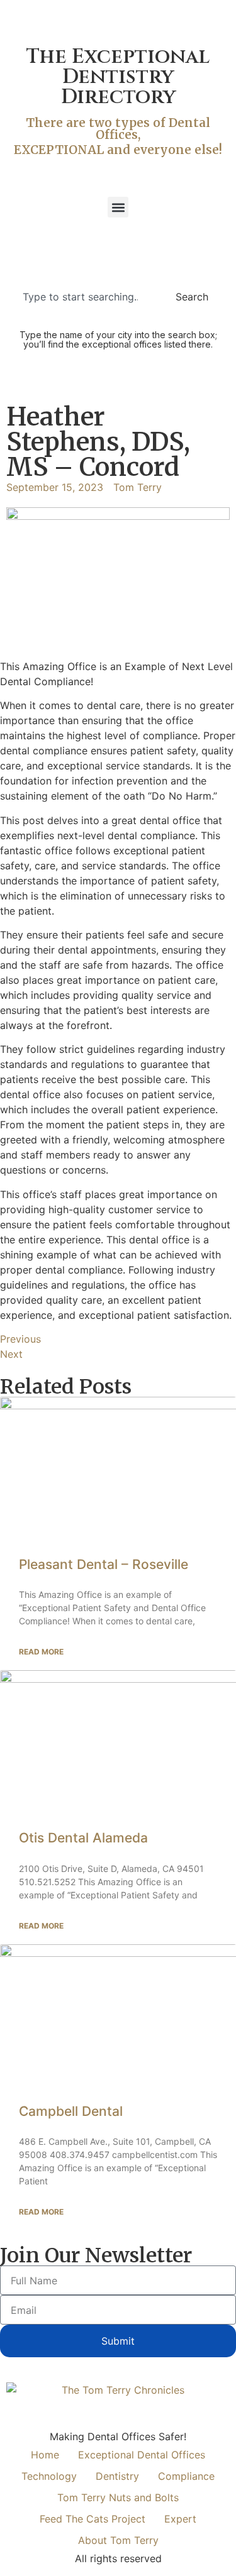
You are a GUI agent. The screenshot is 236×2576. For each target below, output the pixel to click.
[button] (118, 207)
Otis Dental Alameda (83, 1838)
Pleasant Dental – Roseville (104, 1564)
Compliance (186, 2476)
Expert (180, 2519)
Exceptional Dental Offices (142, 2455)
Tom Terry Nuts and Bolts (118, 2497)
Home (45, 2455)
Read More (41, 1652)
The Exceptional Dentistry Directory (118, 77)
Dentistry (117, 2476)
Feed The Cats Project (93, 2519)
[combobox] (84, 297)
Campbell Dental (71, 2111)
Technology (49, 2476)
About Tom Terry (118, 2540)
